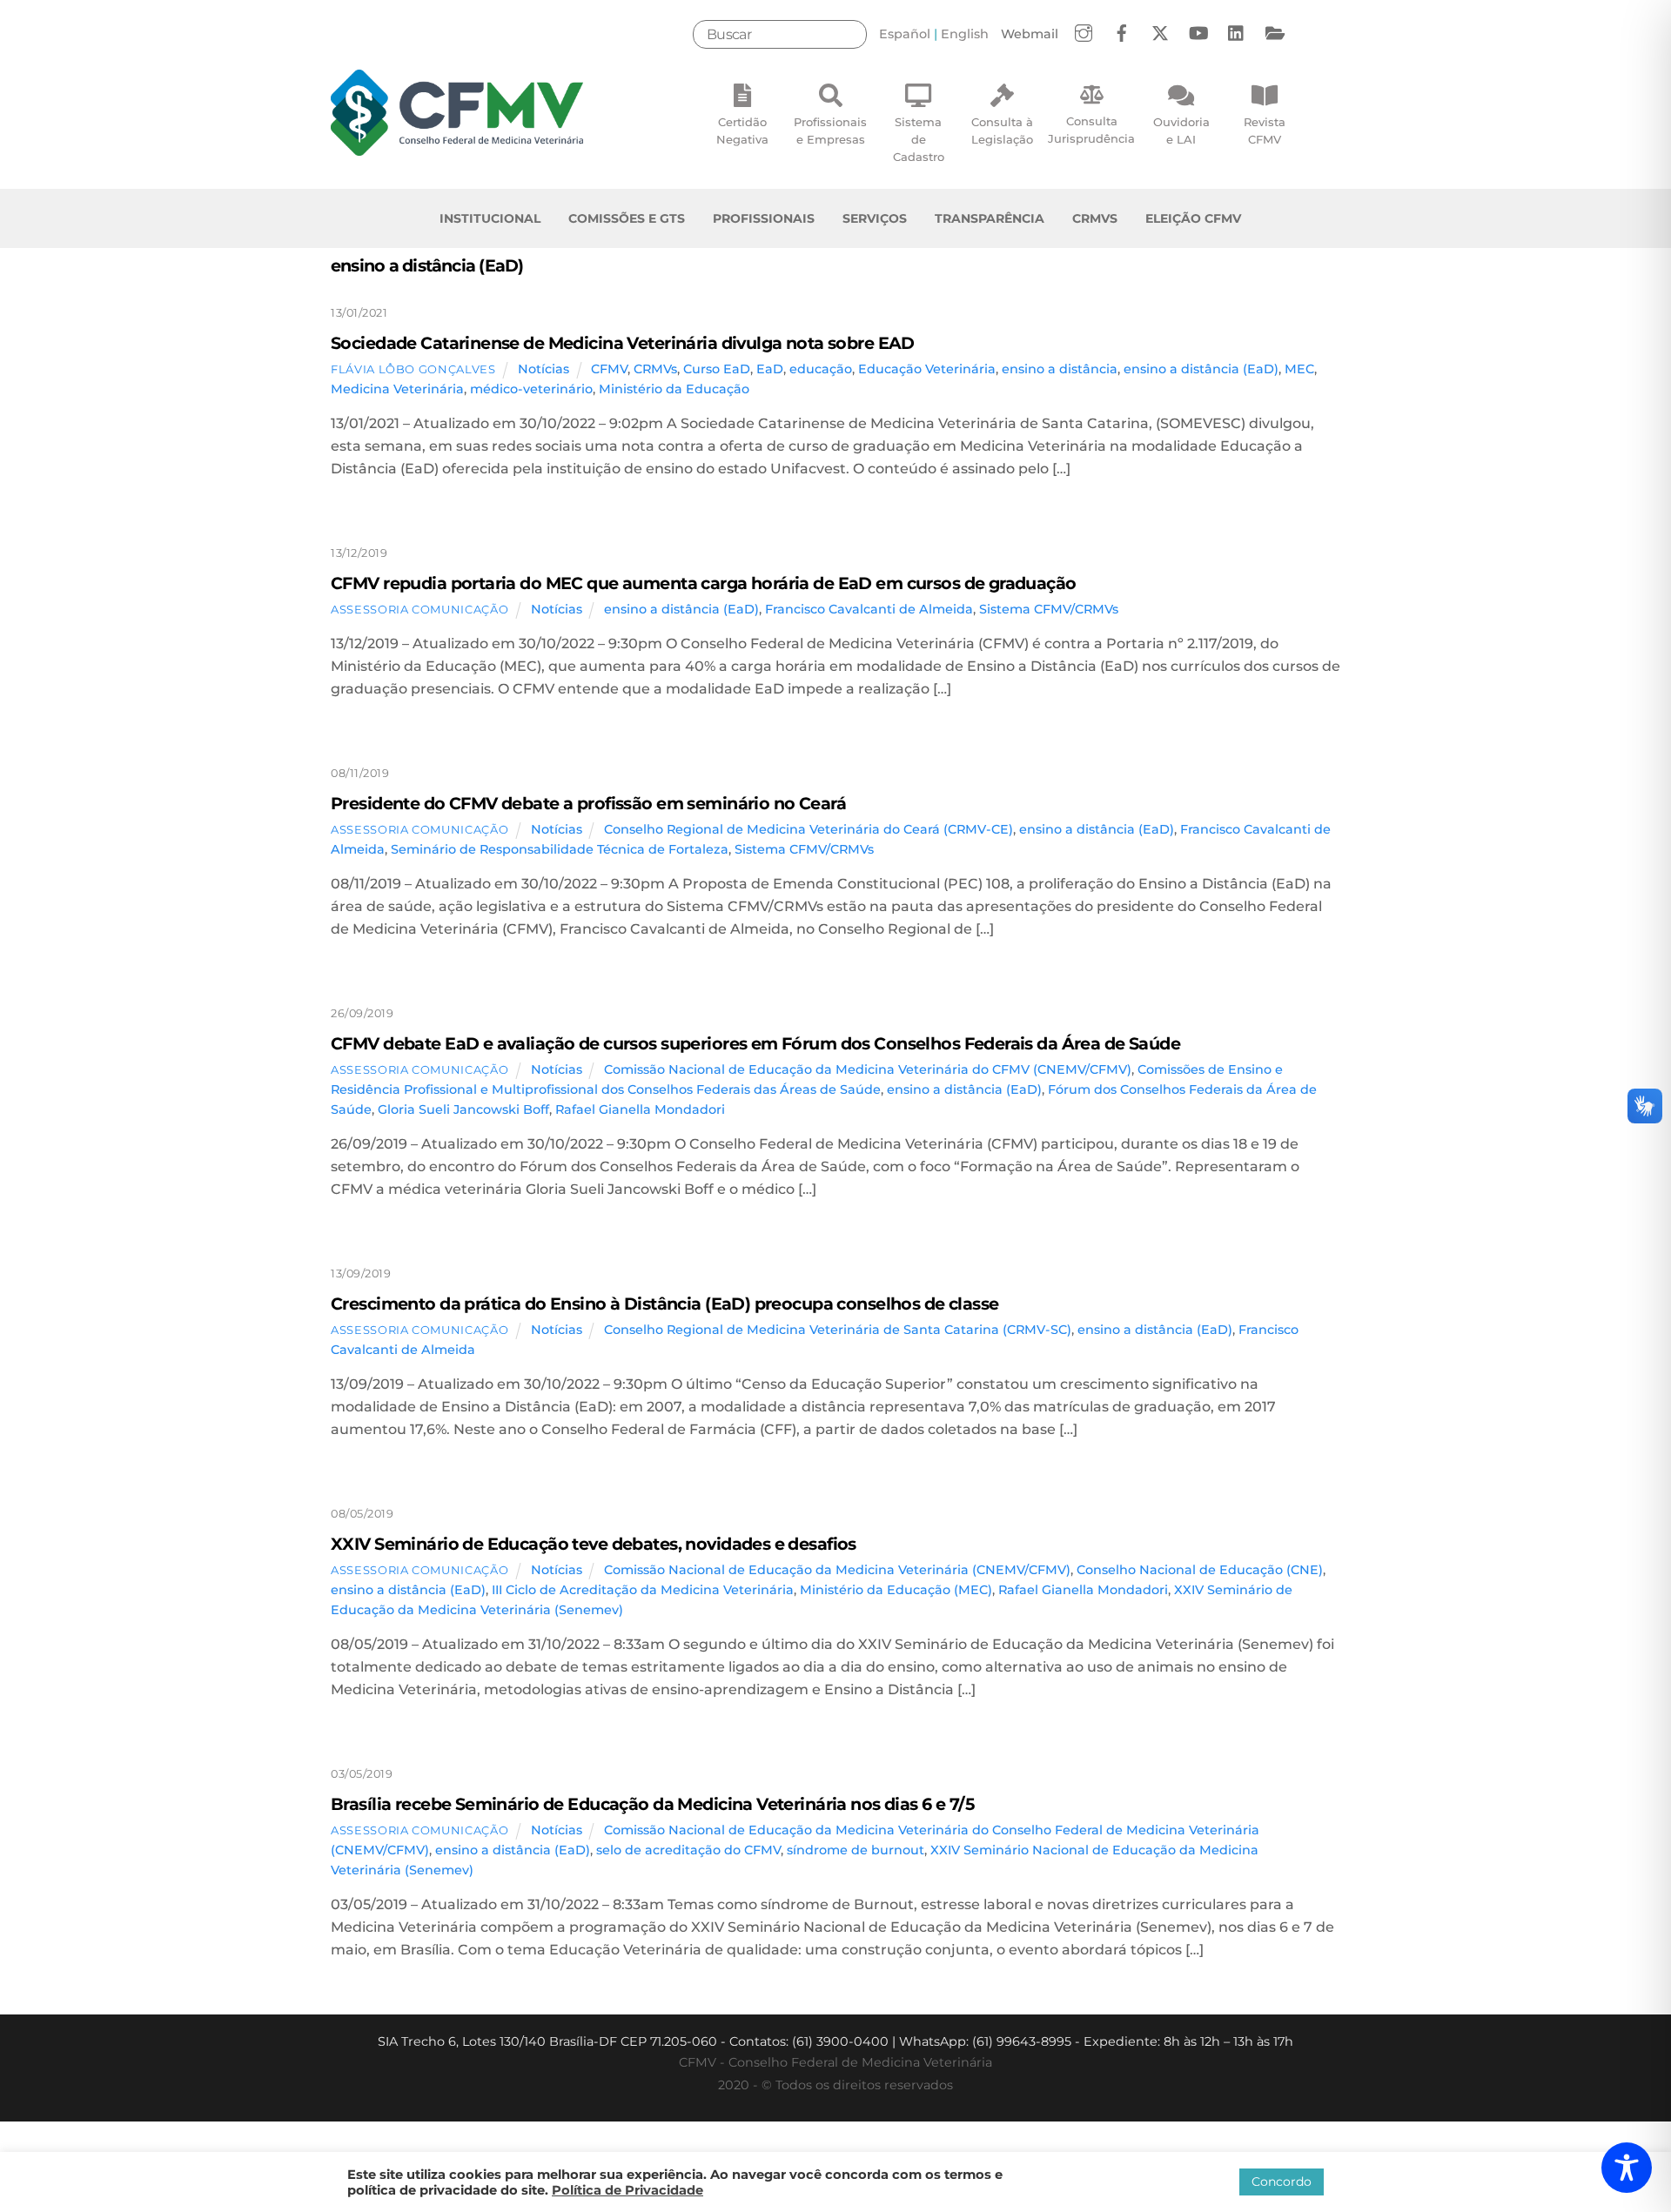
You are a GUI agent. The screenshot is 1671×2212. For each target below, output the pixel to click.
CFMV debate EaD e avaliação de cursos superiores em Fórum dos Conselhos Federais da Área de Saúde (755, 1043)
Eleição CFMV (1193, 218)
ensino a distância (1060, 369)
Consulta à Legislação (1002, 131)
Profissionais (764, 218)
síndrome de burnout (856, 1850)
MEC (1299, 369)
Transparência (990, 218)
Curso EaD (717, 369)
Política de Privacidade (627, 2190)
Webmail (1030, 34)
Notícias (544, 369)
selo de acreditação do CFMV (688, 1850)
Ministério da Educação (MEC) (896, 1590)
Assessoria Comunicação (419, 609)
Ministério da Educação (674, 389)
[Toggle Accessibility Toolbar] (1627, 2168)
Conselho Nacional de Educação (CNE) (1200, 1570)
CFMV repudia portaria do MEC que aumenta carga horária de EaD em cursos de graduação (704, 583)
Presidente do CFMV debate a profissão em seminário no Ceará (588, 803)
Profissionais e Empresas (830, 131)
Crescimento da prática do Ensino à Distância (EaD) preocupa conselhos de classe (665, 1304)
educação (821, 369)
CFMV (609, 369)
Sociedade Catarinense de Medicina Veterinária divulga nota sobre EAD (623, 343)
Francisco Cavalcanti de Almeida (869, 609)
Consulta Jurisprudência (1091, 130)
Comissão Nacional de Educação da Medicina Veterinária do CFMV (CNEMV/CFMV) (868, 1069)
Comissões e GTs (627, 218)
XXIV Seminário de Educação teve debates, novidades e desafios (594, 1544)
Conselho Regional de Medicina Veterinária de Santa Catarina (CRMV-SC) (838, 1330)
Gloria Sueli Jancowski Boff (463, 1109)
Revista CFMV (1265, 131)
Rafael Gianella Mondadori (640, 1109)
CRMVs (1095, 218)
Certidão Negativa (742, 131)
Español (905, 34)
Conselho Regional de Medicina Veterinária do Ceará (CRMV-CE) (809, 829)
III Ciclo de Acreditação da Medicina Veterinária (643, 1590)
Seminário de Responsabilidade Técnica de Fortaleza (560, 849)
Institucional (490, 218)
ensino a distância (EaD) (1201, 369)
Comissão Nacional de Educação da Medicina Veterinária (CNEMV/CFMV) (837, 1570)
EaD (770, 369)
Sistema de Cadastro (919, 139)
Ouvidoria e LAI (1181, 131)
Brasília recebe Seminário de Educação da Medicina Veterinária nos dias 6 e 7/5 (652, 1804)
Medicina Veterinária (397, 389)
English (965, 34)
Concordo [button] (1282, 2182)
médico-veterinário (531, 389)
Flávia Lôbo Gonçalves (413, 369)
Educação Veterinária (927, 369)
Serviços (875, 218)
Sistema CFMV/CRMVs (1049, 609)
